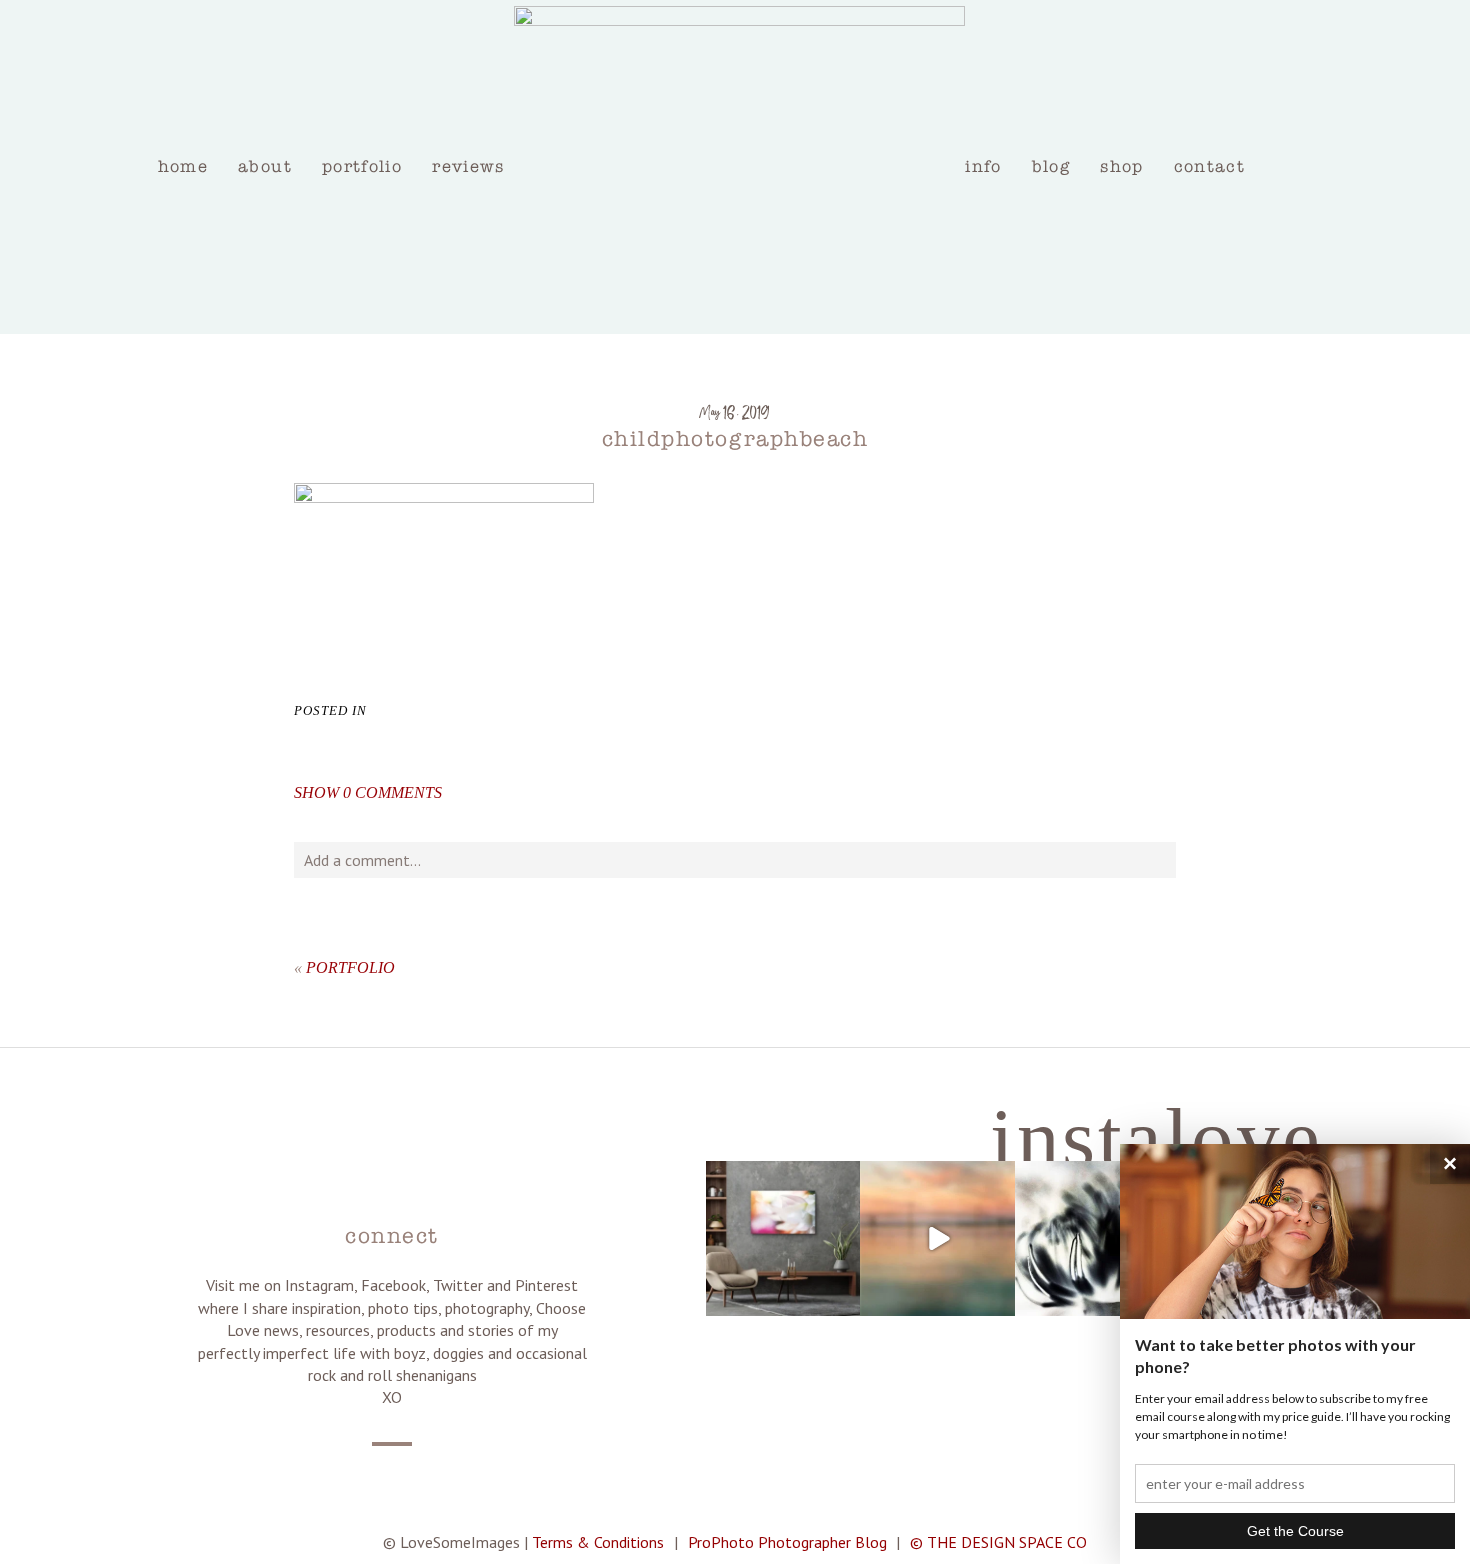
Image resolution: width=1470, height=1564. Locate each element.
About (265, 166)
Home (183, 166)
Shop (1121, 166)
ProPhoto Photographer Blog (787, 1542)
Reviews (468, 166)
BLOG (1051, 166)
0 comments (368, 792)
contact (1210, 166)
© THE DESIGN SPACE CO (998, 1542)
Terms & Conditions (598, 1542)
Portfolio (362, 166)
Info (983, 166)
